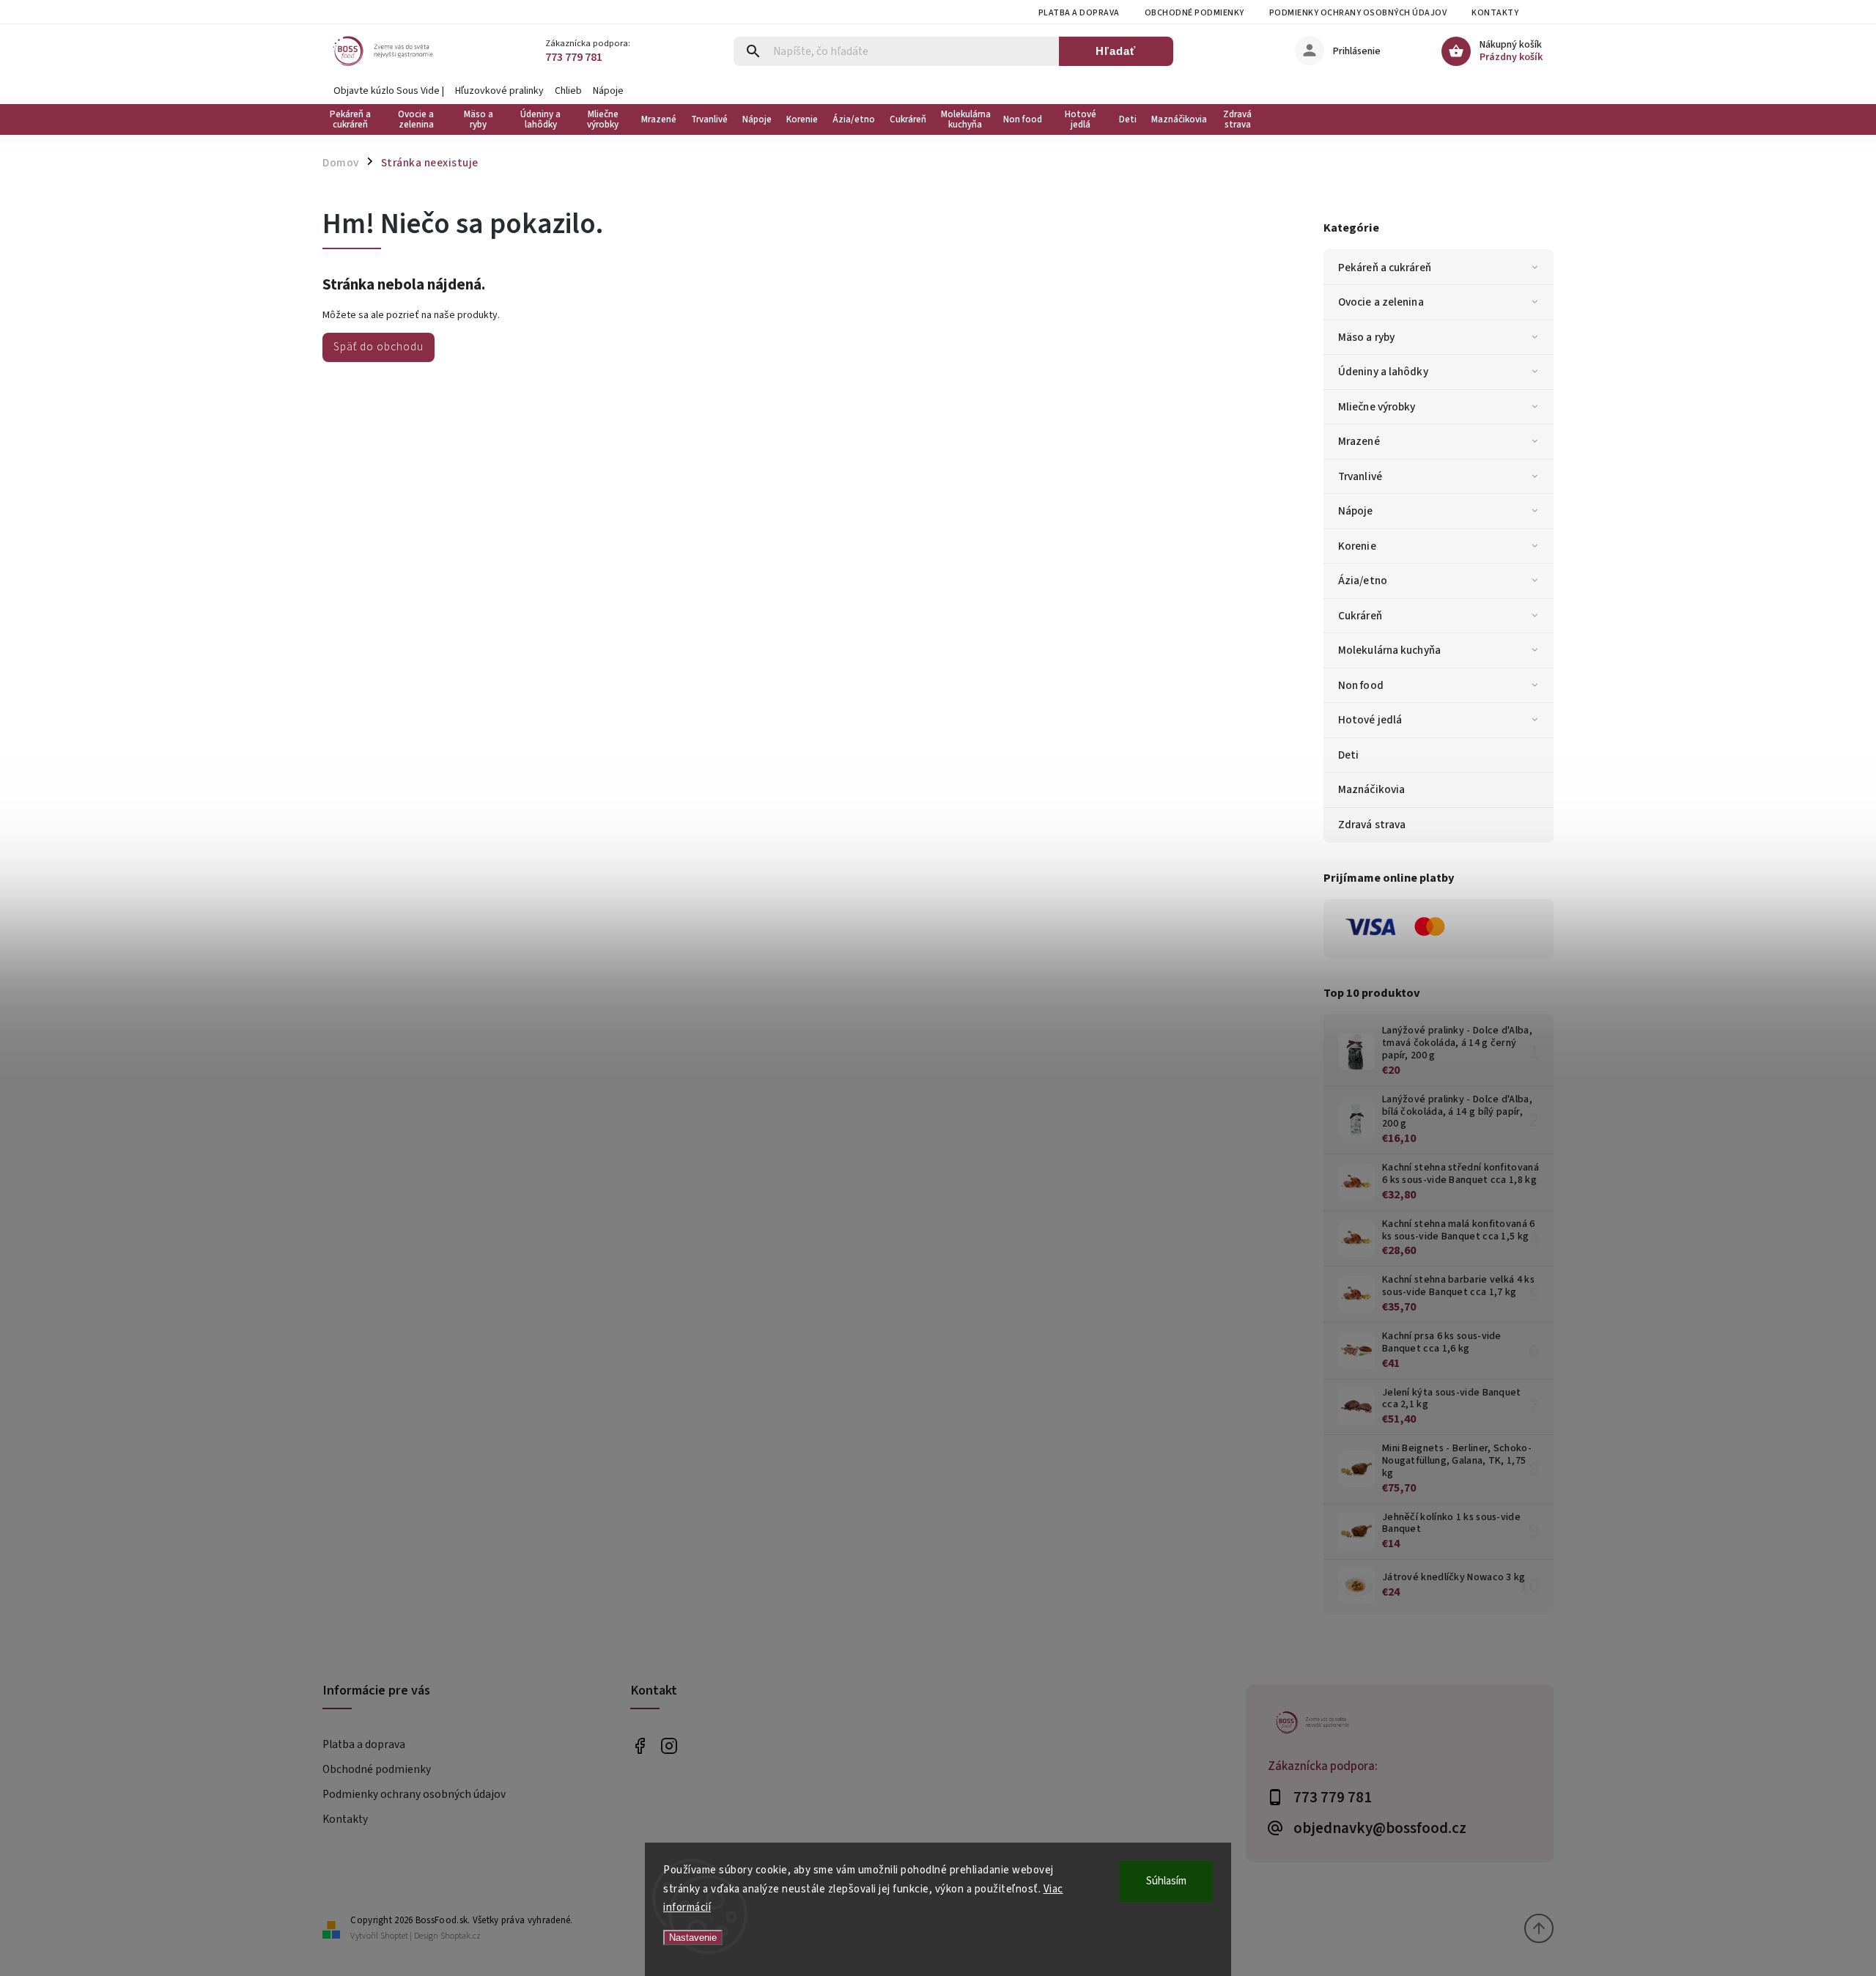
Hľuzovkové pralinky (499, 91)
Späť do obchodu (378, 347)
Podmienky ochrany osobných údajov (1358, 13)
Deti (1348, 755)
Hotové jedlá (1370, 720)
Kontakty (1495, 13)
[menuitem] (354, 119)
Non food (1361, 685)
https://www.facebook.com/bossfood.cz (639, 1745)
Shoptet (394, 1936)
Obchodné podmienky (1194, 13)
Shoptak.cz (461, 1936)
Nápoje (608, 91)
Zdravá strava (1372, 825)
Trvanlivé (1360, 476)
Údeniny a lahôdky (1383, 372)
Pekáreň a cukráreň (1385, 268)
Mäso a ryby (1366, 337)
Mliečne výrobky (1377, 407)
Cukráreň (1360, 616)
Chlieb (568, 91)
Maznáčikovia (1371, 789)
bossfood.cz (669, 1745)
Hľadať (1116, 51)
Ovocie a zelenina (1381, 302)
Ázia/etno (1363, 580)
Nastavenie (693, 1938)
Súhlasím (1166, 1881)
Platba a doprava (1079, 13)
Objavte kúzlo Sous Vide (387, 91)
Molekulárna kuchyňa (1389, 650)
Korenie (1357, 546)
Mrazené (1359, 441)
